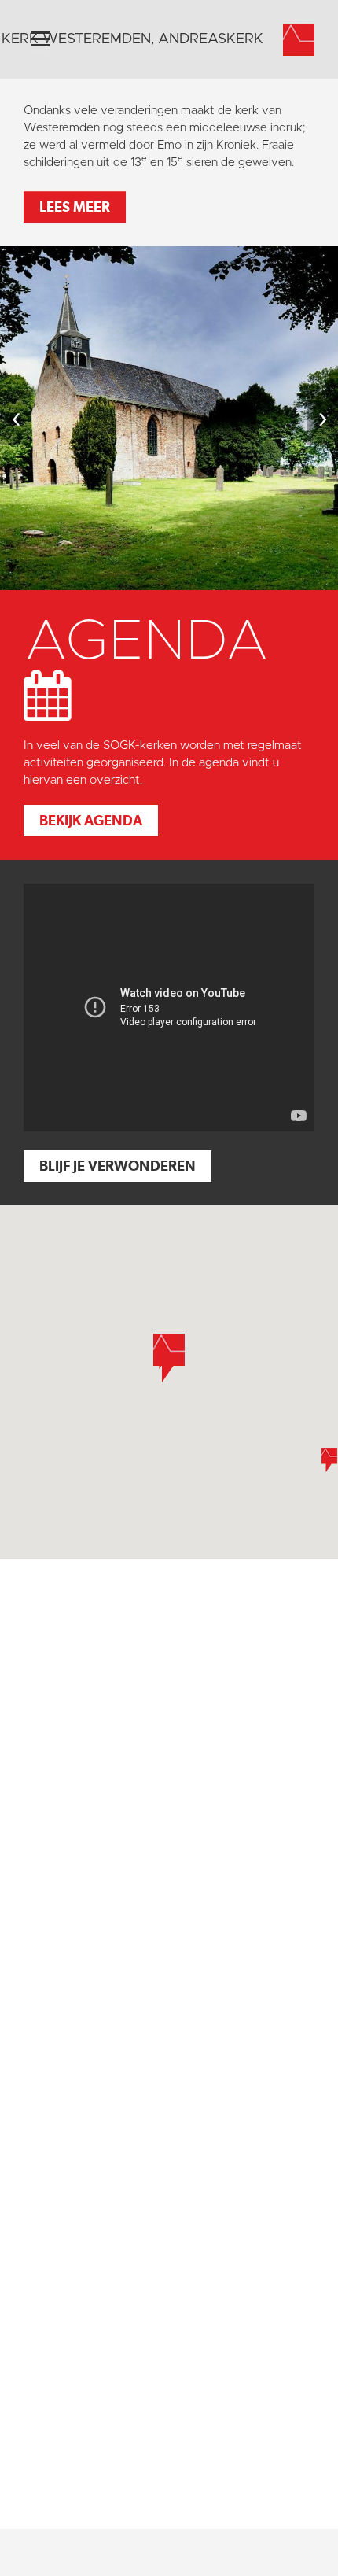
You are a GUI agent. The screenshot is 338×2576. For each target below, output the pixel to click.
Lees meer (75, 207)
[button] (169, 1358)
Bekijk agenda (91, 820)
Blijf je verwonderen (118, 1166)
